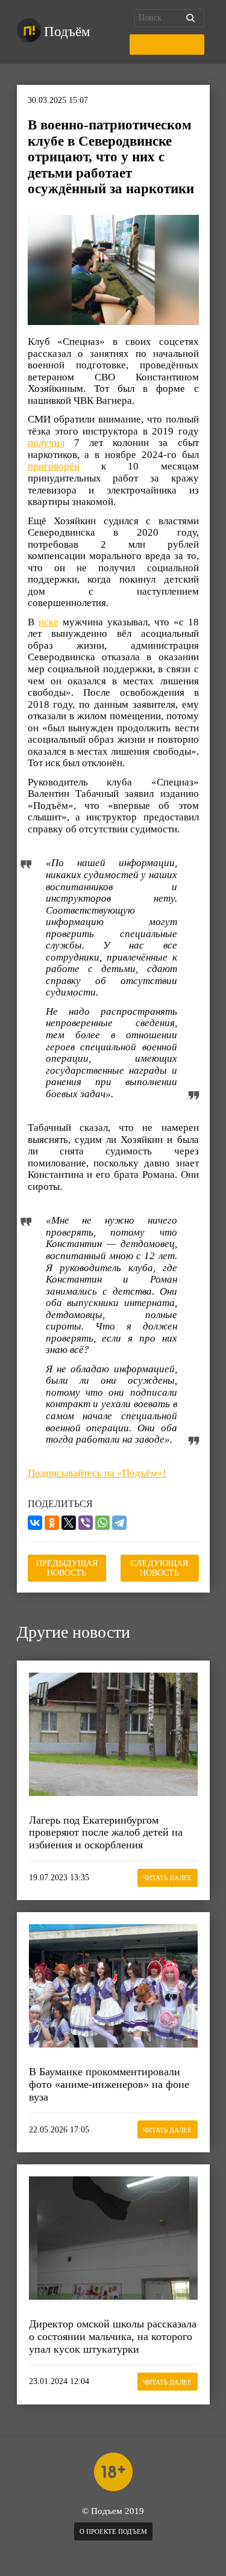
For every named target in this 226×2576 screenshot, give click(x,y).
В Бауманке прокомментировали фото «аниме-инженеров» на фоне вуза (109, 2084)
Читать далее (167, 1878)
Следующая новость (159, 1568)
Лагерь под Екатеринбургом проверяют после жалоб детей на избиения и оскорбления (106, 1832)
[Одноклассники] (52, 1523)
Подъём (67, 32)
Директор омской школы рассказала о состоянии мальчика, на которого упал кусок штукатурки (113, 2336)
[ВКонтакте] (35, 1523)
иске (49, 622)
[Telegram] (119, 1523)
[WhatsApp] (102, 1523)
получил (46, 443)
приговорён (54, 466)
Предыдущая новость (67, 1568)
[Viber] (86, 1523)
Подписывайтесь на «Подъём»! (97, 1473)
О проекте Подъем (113, 2531)
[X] (69, 1523)
